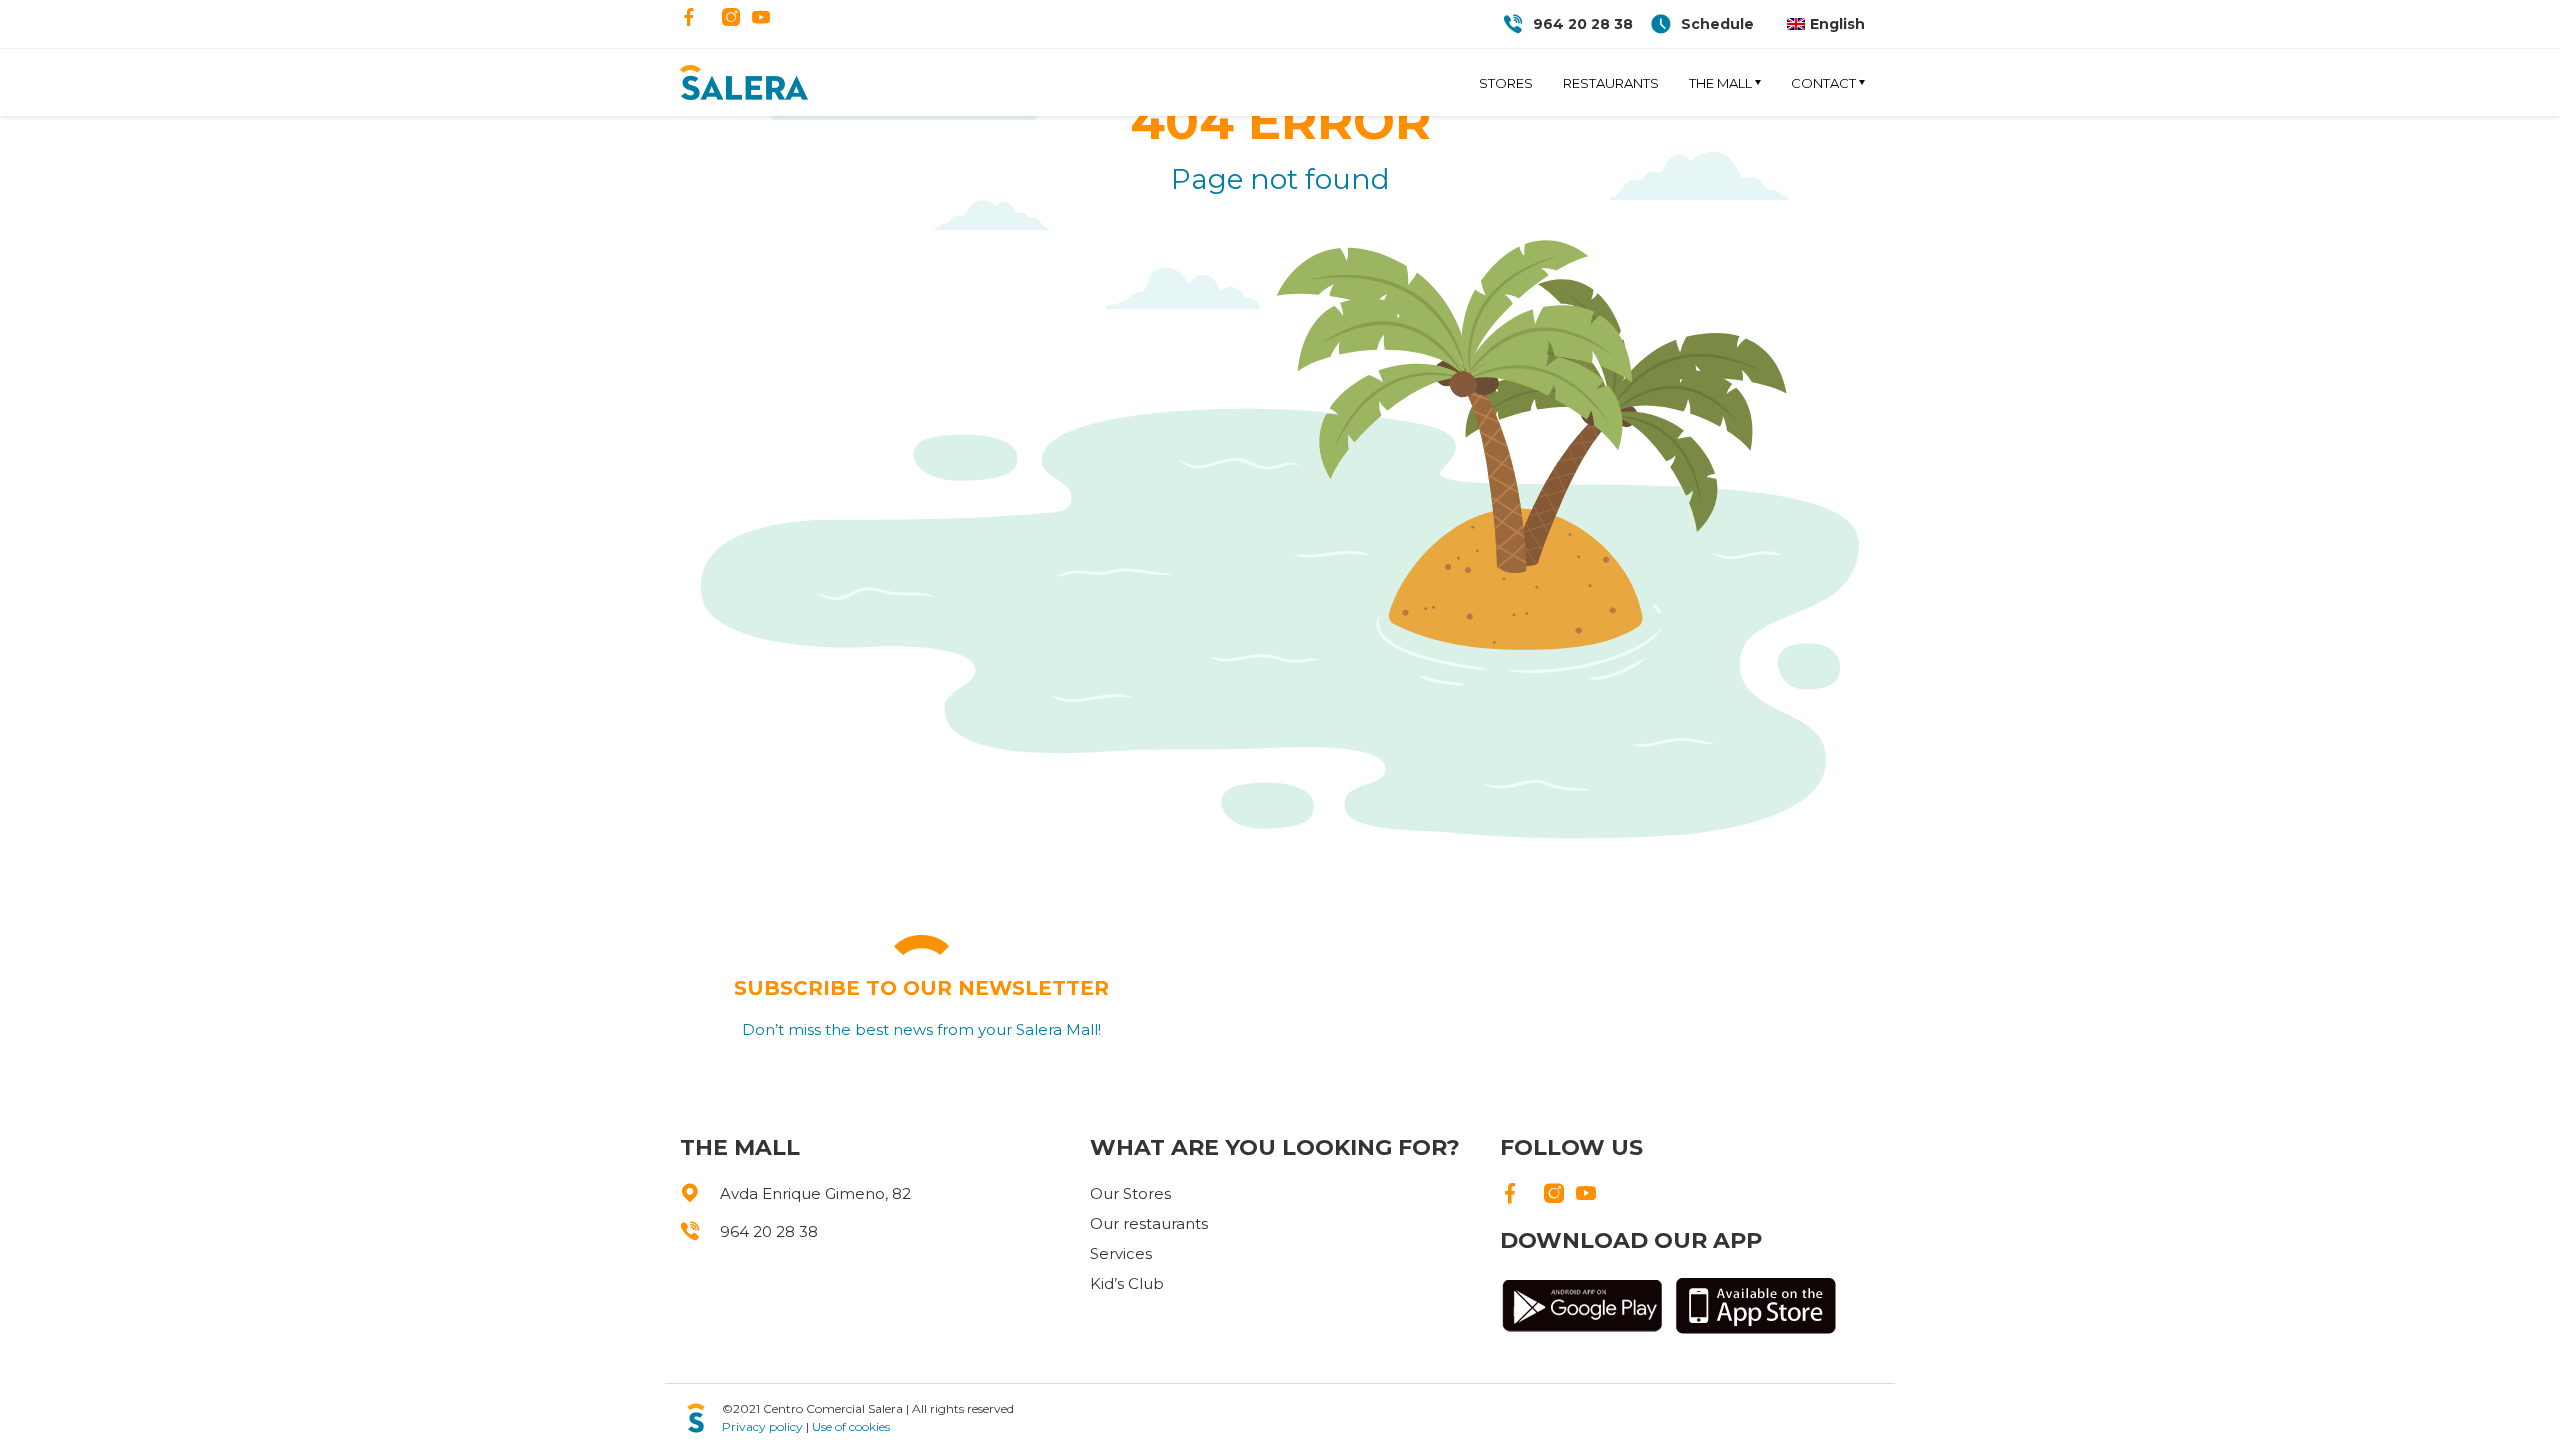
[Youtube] (761, 19)
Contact (1823, 83)
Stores (1506, 83)
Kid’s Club (1127, 1283)
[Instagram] (731, 19)
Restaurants (1611, 83)
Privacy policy (762, 1426)
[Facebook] (689, 19)
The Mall (1720, 83)
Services (1121, 1253)
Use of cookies (851, 1426)
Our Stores (1130, 1193)
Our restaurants (1149, 1223)
